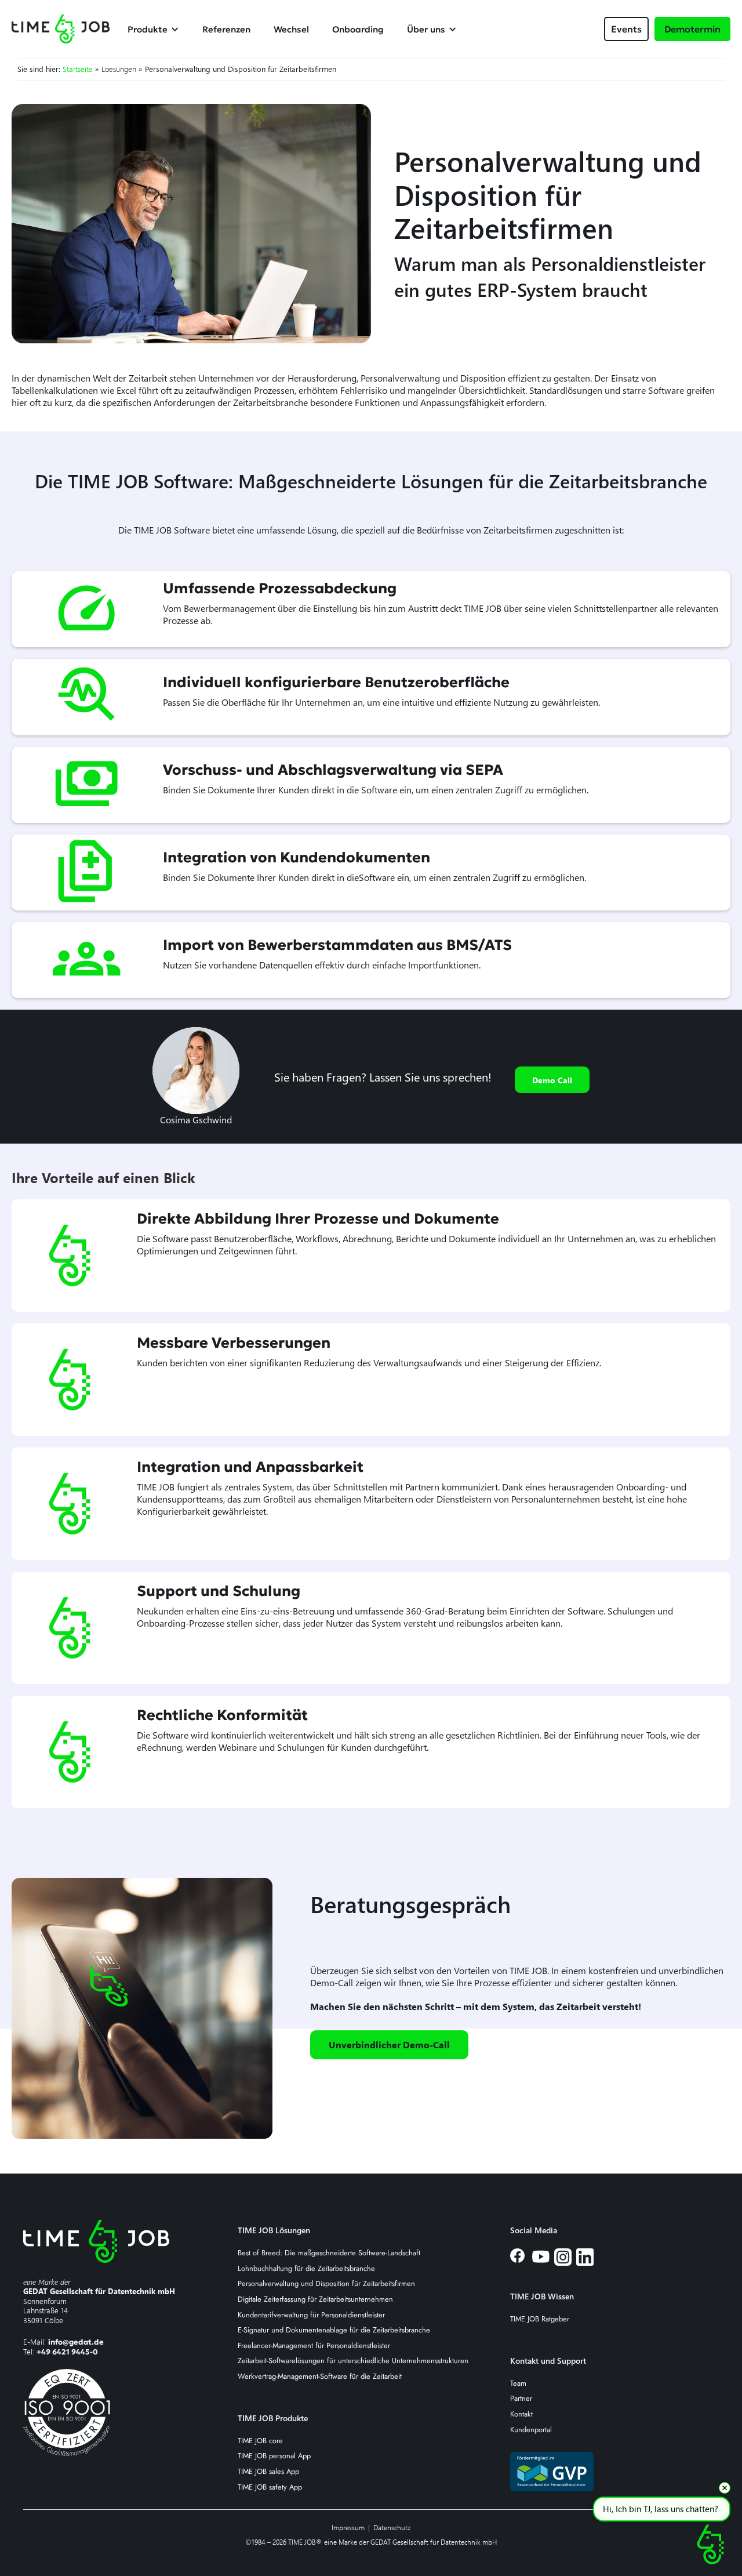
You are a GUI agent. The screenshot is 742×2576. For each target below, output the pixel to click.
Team (518, 2384)
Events (626, 29)
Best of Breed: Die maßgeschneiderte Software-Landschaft (329, 2253)
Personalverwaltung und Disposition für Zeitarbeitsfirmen (326, 2284)
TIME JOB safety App (270, 2488)
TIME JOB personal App (274, 2456)
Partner (521, 2399)
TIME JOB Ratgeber (540, 2319)
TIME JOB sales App (268, 2472)
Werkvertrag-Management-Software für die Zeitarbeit (320, 2377)
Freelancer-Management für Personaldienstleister (314, 2346)
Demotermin (692, 29)
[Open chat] (710, 2544)
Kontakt (521, 2414)
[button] (159, 29)
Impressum (348, 2528)
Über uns (426, 29)
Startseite (78, 69)
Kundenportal (531, 2430)
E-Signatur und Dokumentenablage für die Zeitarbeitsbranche (334, 2330)
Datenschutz (392, 2528)
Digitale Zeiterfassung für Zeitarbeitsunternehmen (315, 2300)
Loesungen (119, 69)
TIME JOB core (260, 2441)
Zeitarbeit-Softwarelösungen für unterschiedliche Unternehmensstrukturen (353, 2361)
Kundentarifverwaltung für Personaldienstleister (311, 2315)
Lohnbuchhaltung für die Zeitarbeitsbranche (306, 2269)
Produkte (148, 29)
